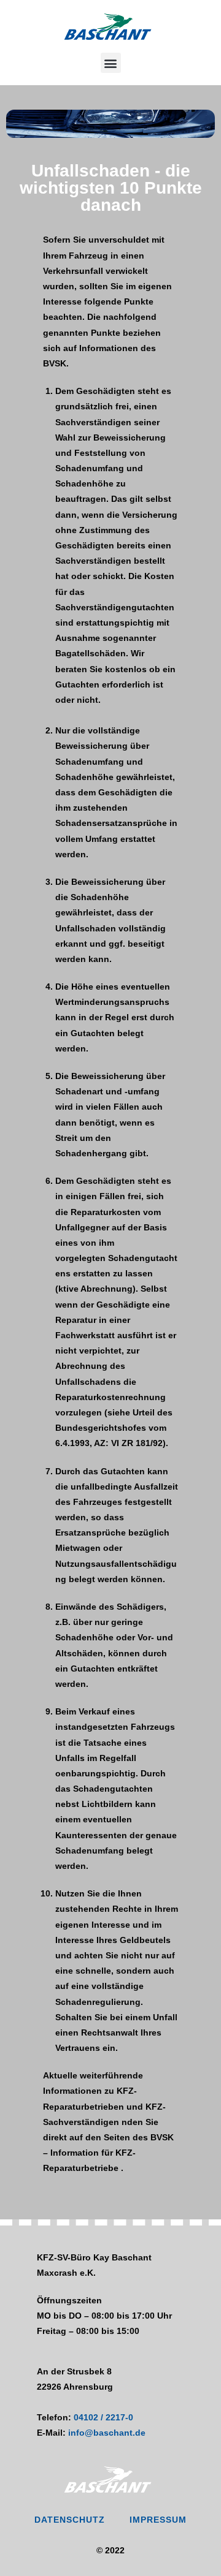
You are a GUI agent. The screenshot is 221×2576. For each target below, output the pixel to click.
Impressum (158, 2520)
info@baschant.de (107, 2433)
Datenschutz (70, 2520)
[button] (111, 63)
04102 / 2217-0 (103, 2417)
